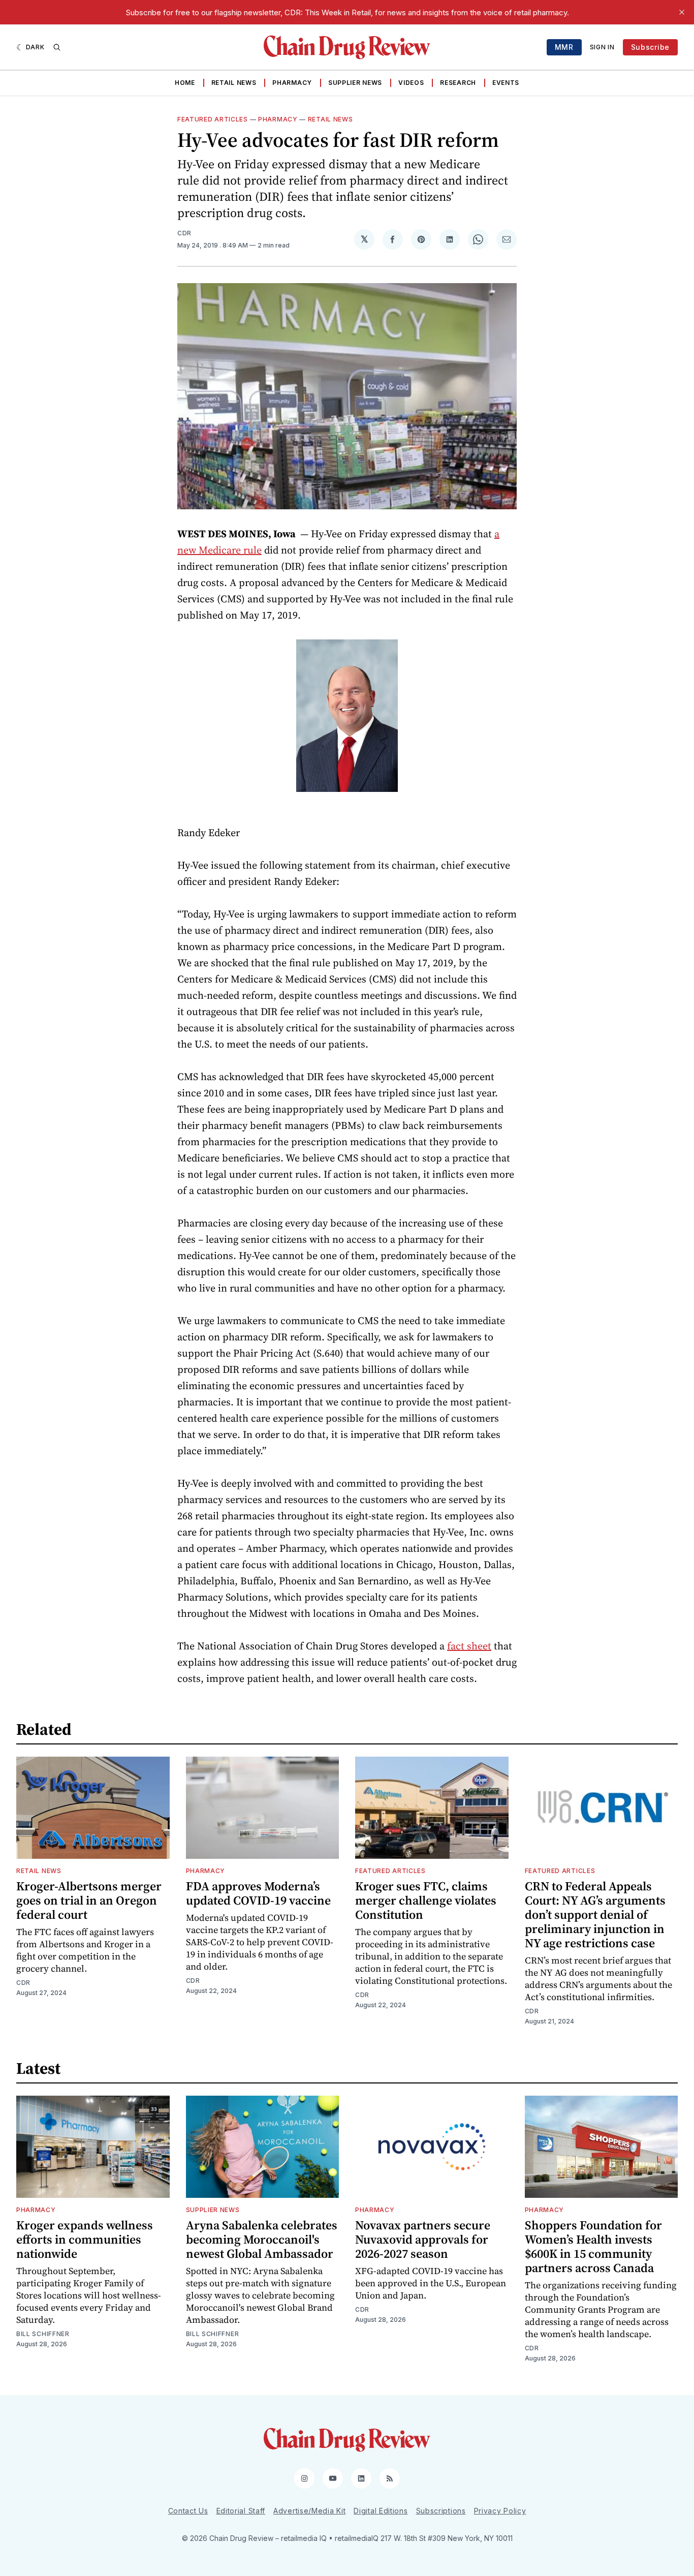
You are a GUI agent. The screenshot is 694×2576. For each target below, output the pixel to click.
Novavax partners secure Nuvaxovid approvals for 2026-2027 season (423, 2239)
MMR (564, 47)
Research (458, 83)
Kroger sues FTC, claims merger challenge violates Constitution (426, 1900)
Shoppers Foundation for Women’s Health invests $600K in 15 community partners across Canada (593, 2246)
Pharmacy (292, 83)
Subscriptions (441, 2511)
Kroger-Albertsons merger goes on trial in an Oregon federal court (89, 1900)
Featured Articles (213, 119)
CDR (184, 233)
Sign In (602, 47)
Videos (411, 83)
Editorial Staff (241, 2511)
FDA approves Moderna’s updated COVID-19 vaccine (258, 1893)
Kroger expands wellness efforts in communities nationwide (85, 2239)
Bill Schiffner (43, 2334)
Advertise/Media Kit (309, 2511)
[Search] (57, 47)
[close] (682, 12)
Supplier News (355, 83)
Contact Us (188, 2511)
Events (506, 83)
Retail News (234, 83)
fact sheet (469, 1646)
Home (185, 83)
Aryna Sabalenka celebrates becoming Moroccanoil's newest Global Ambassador (262, 2239)
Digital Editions (381, 2511)
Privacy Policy (500, 2511)
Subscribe (650, 47)
